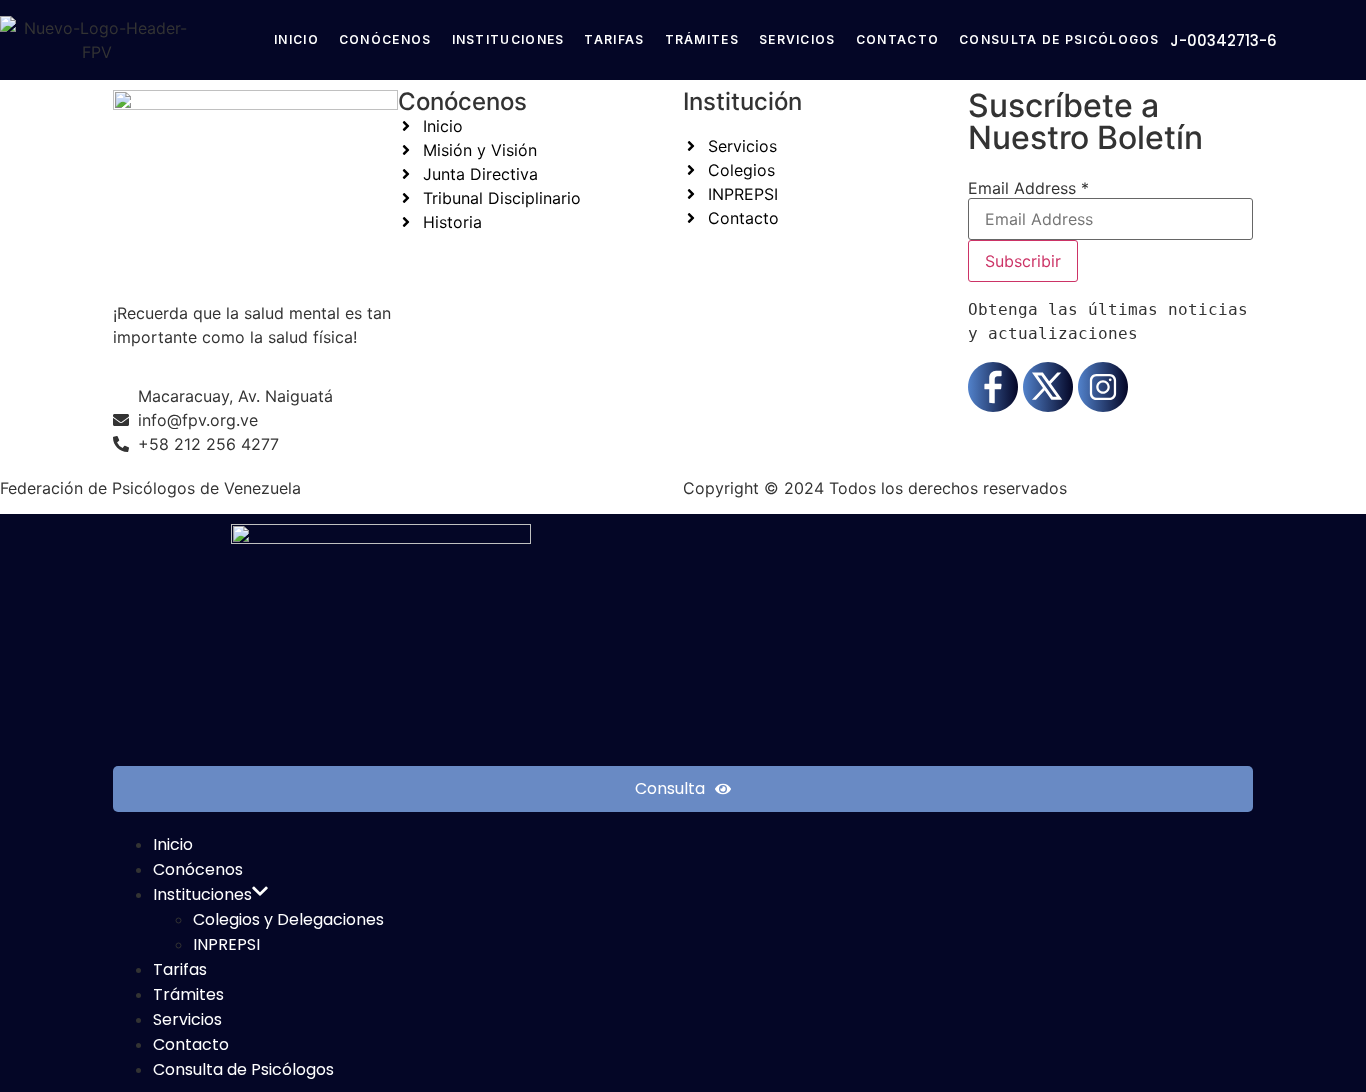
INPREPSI (226, 944)
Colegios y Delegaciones (288, 919)
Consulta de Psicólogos (1059, 39)
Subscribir (1023, 261)
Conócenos (385, 39)
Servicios (797, 39)
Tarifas (614, 39)
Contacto (897, 39)
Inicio (296, 39)
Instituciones (508, 39)
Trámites (702, 39)
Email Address (1028, 188)
